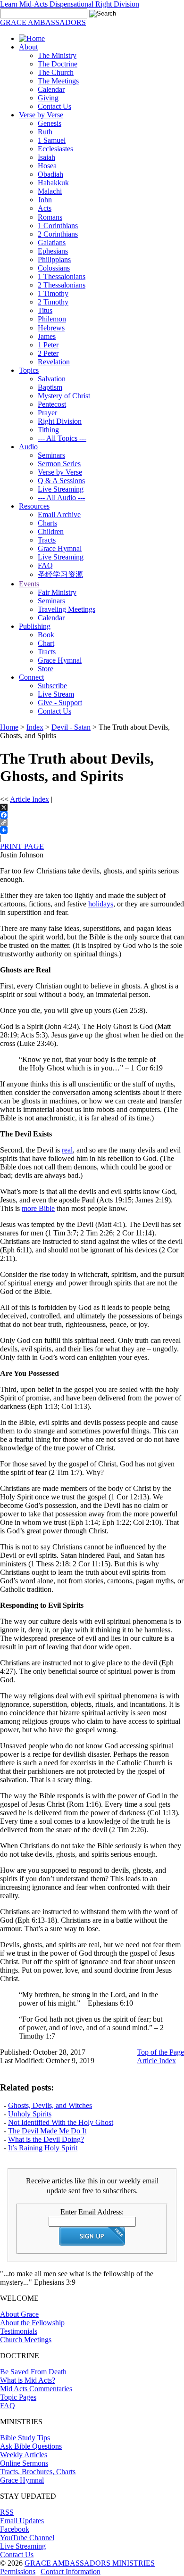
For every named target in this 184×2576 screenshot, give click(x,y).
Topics (29, 370)
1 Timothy (53, 293)
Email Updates (22, 2521)
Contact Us (54, 106)
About (28, 47)
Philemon (52, 319)
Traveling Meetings (67, 609)
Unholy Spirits (30, 2114)
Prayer (47, 413)
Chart (46, 643)
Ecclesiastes (55, 149)
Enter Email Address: (92, 2212)
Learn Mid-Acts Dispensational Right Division (70, 4)
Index (35, 727)
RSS (7, 2512)
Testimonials (19, 2331)
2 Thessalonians (62, 285)
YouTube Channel (27, 2538)
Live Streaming (61, 489)
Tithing (48, 430)
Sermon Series (59, 464)
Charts (47, 523)
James (47, 336)
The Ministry (57, 55)
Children (51, 531)
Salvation (52, 379)
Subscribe (52, 686)
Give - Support (60, 703)
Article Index (29, 799)
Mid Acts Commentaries (36, 2389)
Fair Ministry (57, 592)
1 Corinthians (58, 226)
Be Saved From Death (33, 2372)
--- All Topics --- (62, 438)
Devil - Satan (71, 727)
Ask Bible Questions (31, 2446)
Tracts (47, 540)
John (45, 200)
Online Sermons (24, 2463)
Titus (45, 310)
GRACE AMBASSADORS (43, 22)
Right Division (60, 421)
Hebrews (51, 328)
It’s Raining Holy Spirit (43, 2148)
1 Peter (48, 345)
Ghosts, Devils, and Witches (50, 2105)
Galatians (52, 243)
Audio (28, 447)
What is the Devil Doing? (46, 2139)
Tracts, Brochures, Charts (38, 2472)
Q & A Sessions (61, 481)
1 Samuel (52, 140)
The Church (56, 72)
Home (9, 727)
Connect (31, 677)
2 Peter (48, 353)
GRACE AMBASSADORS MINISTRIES (90, 2563)
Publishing (35, 626)
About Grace (19, 2314)
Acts (45, 208)
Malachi (50, 191)
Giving (48, 98)
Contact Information (71, 2572)
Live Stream (56, 694)
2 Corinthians (58, 234)
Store (46, 669)
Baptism (50, 387)
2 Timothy (53, 302)
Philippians (54, 259)
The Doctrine (58, 64)
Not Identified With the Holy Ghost (61, 2122)
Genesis (50, 123)
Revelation (54, 362)
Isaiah (46, 157)
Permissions (18, 2572)
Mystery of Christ (64, 396)
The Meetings (58, 81)
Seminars (51, 455)
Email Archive (59, 514)
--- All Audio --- (61, 498)
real (67, 1150)
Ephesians (53, 251)
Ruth (45, 132)
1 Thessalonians (62, 276)
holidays (101, 904)
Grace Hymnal (60, 548)
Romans (50, 217)
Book (46, 635)
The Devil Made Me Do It (47, 2131)
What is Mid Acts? (28, 2380)
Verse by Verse (41, 115)
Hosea (47, 166)
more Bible (38, 1208)
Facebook (15, 2529)
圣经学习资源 (60, 574)
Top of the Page (160, 2052)
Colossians (54, 268)
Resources (34, 506)
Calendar (51, 89)
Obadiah (50, 174)
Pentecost (52, 404)
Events (29, 584)
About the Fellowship (32, 2323)
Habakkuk (53, 183)
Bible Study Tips (25, 2438)
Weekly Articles (24, 2455)
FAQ (45, 565)
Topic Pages (18, 2397)
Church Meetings (26, 2340)
